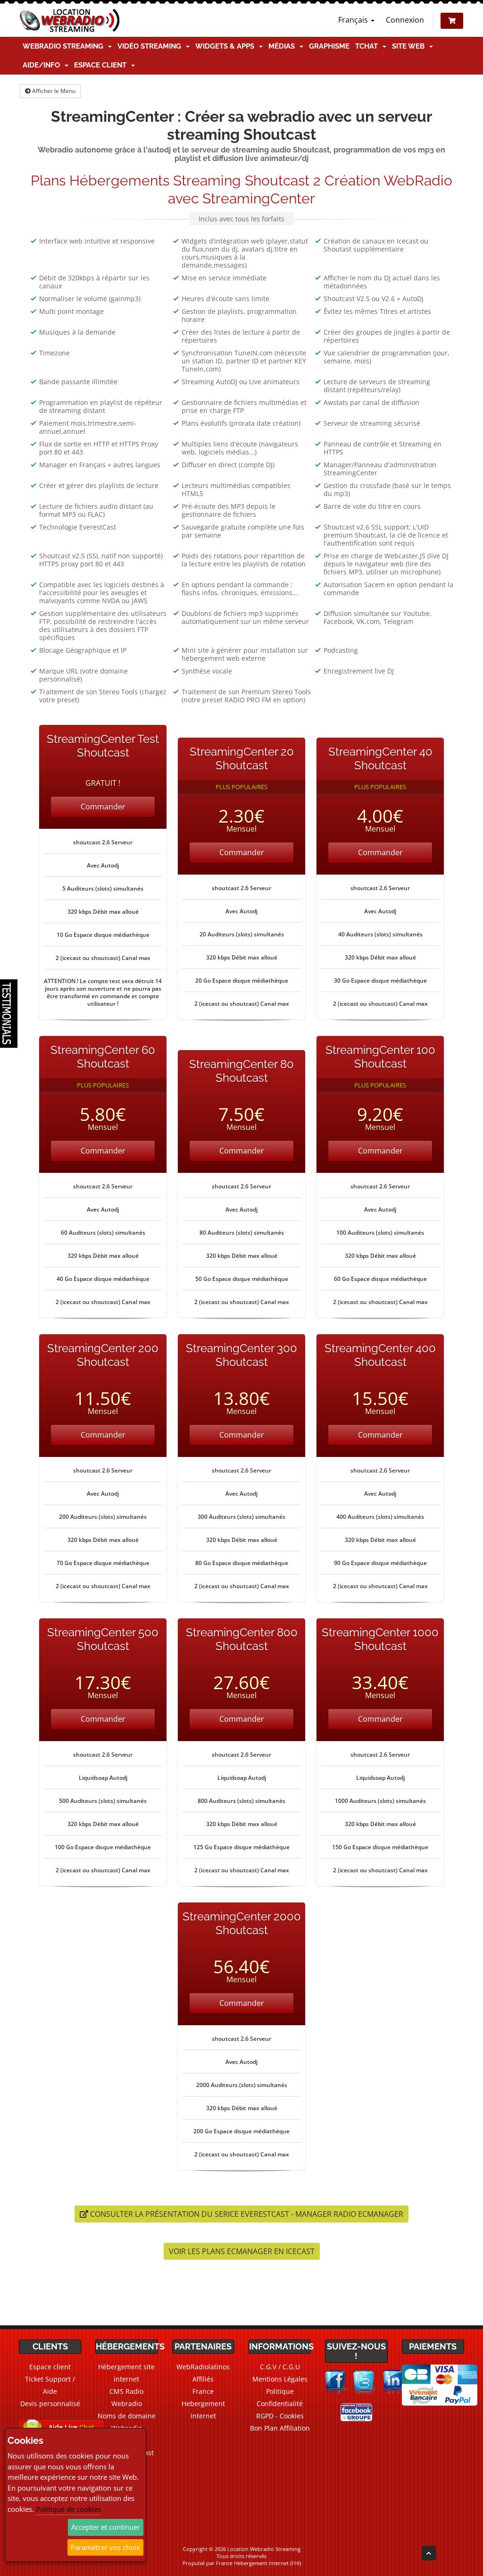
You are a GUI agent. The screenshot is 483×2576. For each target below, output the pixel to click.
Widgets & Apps (227, 46)
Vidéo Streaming (151, 46)
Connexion (405, 20)
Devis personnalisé (50, 2403)
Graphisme (329, 46)
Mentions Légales (280, 2379)
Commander (103, 807)
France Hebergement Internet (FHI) (258, 2563)
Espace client (102, 65)
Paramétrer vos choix (105, 2547)
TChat (368, 46)
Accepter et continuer (106, 2527)
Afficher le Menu (53, 91)
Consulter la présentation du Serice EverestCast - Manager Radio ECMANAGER (246, 2214)
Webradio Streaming (65, 46)
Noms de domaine (127, 2416)
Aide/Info (43, 65)
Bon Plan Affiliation (280, 2428)
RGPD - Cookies (280, 2416)
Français (354, 20)
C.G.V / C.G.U (280, 2367)
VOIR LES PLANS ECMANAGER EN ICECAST (242, 2251)
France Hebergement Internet (203, 2403)
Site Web (410, 46)
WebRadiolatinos (203, 2367)
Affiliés (203, 2379)
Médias (283, 46)
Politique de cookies (68, 2509)
